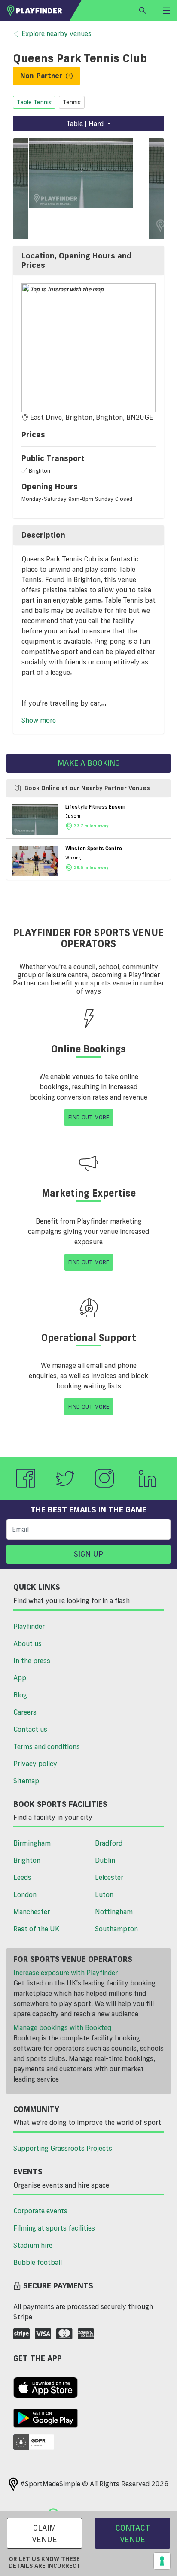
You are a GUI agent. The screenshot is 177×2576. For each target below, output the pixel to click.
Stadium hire (33, 2245)
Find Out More (89, 1117)
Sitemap (26, 1781)
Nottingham (114, 1912)
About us (27, 1643)
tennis (72, 102)
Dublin (105, 1860)
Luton (104, 1894)
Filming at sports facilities (54, 2228)
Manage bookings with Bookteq (62, 2027)
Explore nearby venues (56, 33)
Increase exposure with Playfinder (66, 1973)
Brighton (27, 1860)
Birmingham (32, 1843)
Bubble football (38, 2262)
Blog (20, 1695)
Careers (25, 1712)
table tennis (34, 102)
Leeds (22, 1877)
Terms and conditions (47, 1746)
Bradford (109, 1843)
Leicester (109, 1877)
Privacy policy (35, 1764)
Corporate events (40, 2211)
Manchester (32, 1912)
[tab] (88, 260)
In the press (32, 1661)
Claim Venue (44, 2533)
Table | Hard (86, 124)
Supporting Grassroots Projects (63, 2148)
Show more (39, 720)
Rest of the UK (36, 1929)
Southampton (116, 1929)
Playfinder (29, 1626)
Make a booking (89, 763)
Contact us (30, 1729)
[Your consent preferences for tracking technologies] (162, 2561)
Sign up (88, 1554)
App (20, 1678)
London (25, 1894)
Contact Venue (133, 2533)
